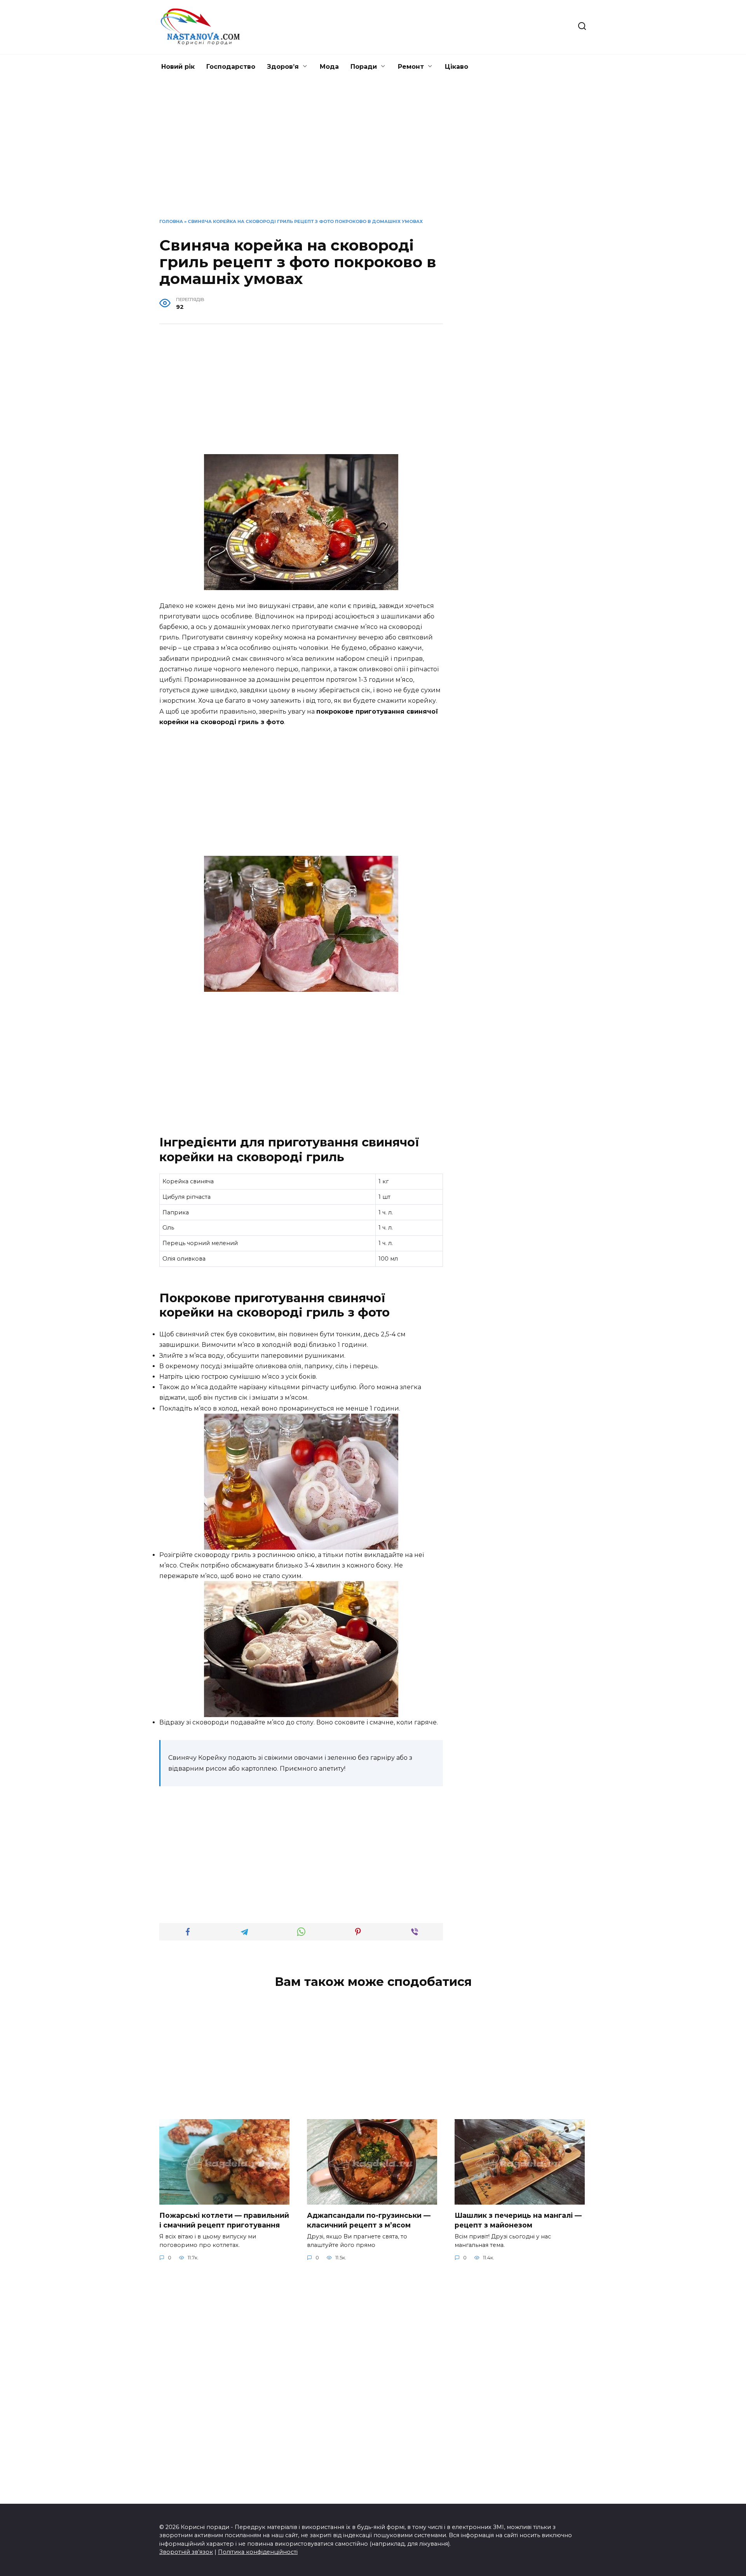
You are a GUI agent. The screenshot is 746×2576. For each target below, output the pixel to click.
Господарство (231, 67)
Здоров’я (283, 67)
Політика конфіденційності (258, 2552)
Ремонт (411, 67)
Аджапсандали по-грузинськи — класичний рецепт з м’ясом (369, 2220)
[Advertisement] (373, 155)
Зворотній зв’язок (186, 2552)
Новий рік (178, 67)
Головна (171, 221)
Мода (329, 67)
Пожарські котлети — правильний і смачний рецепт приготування (224, 2220)
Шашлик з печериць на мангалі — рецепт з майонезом (518, 2220)
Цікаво (457, 67)
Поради (364, 67)
